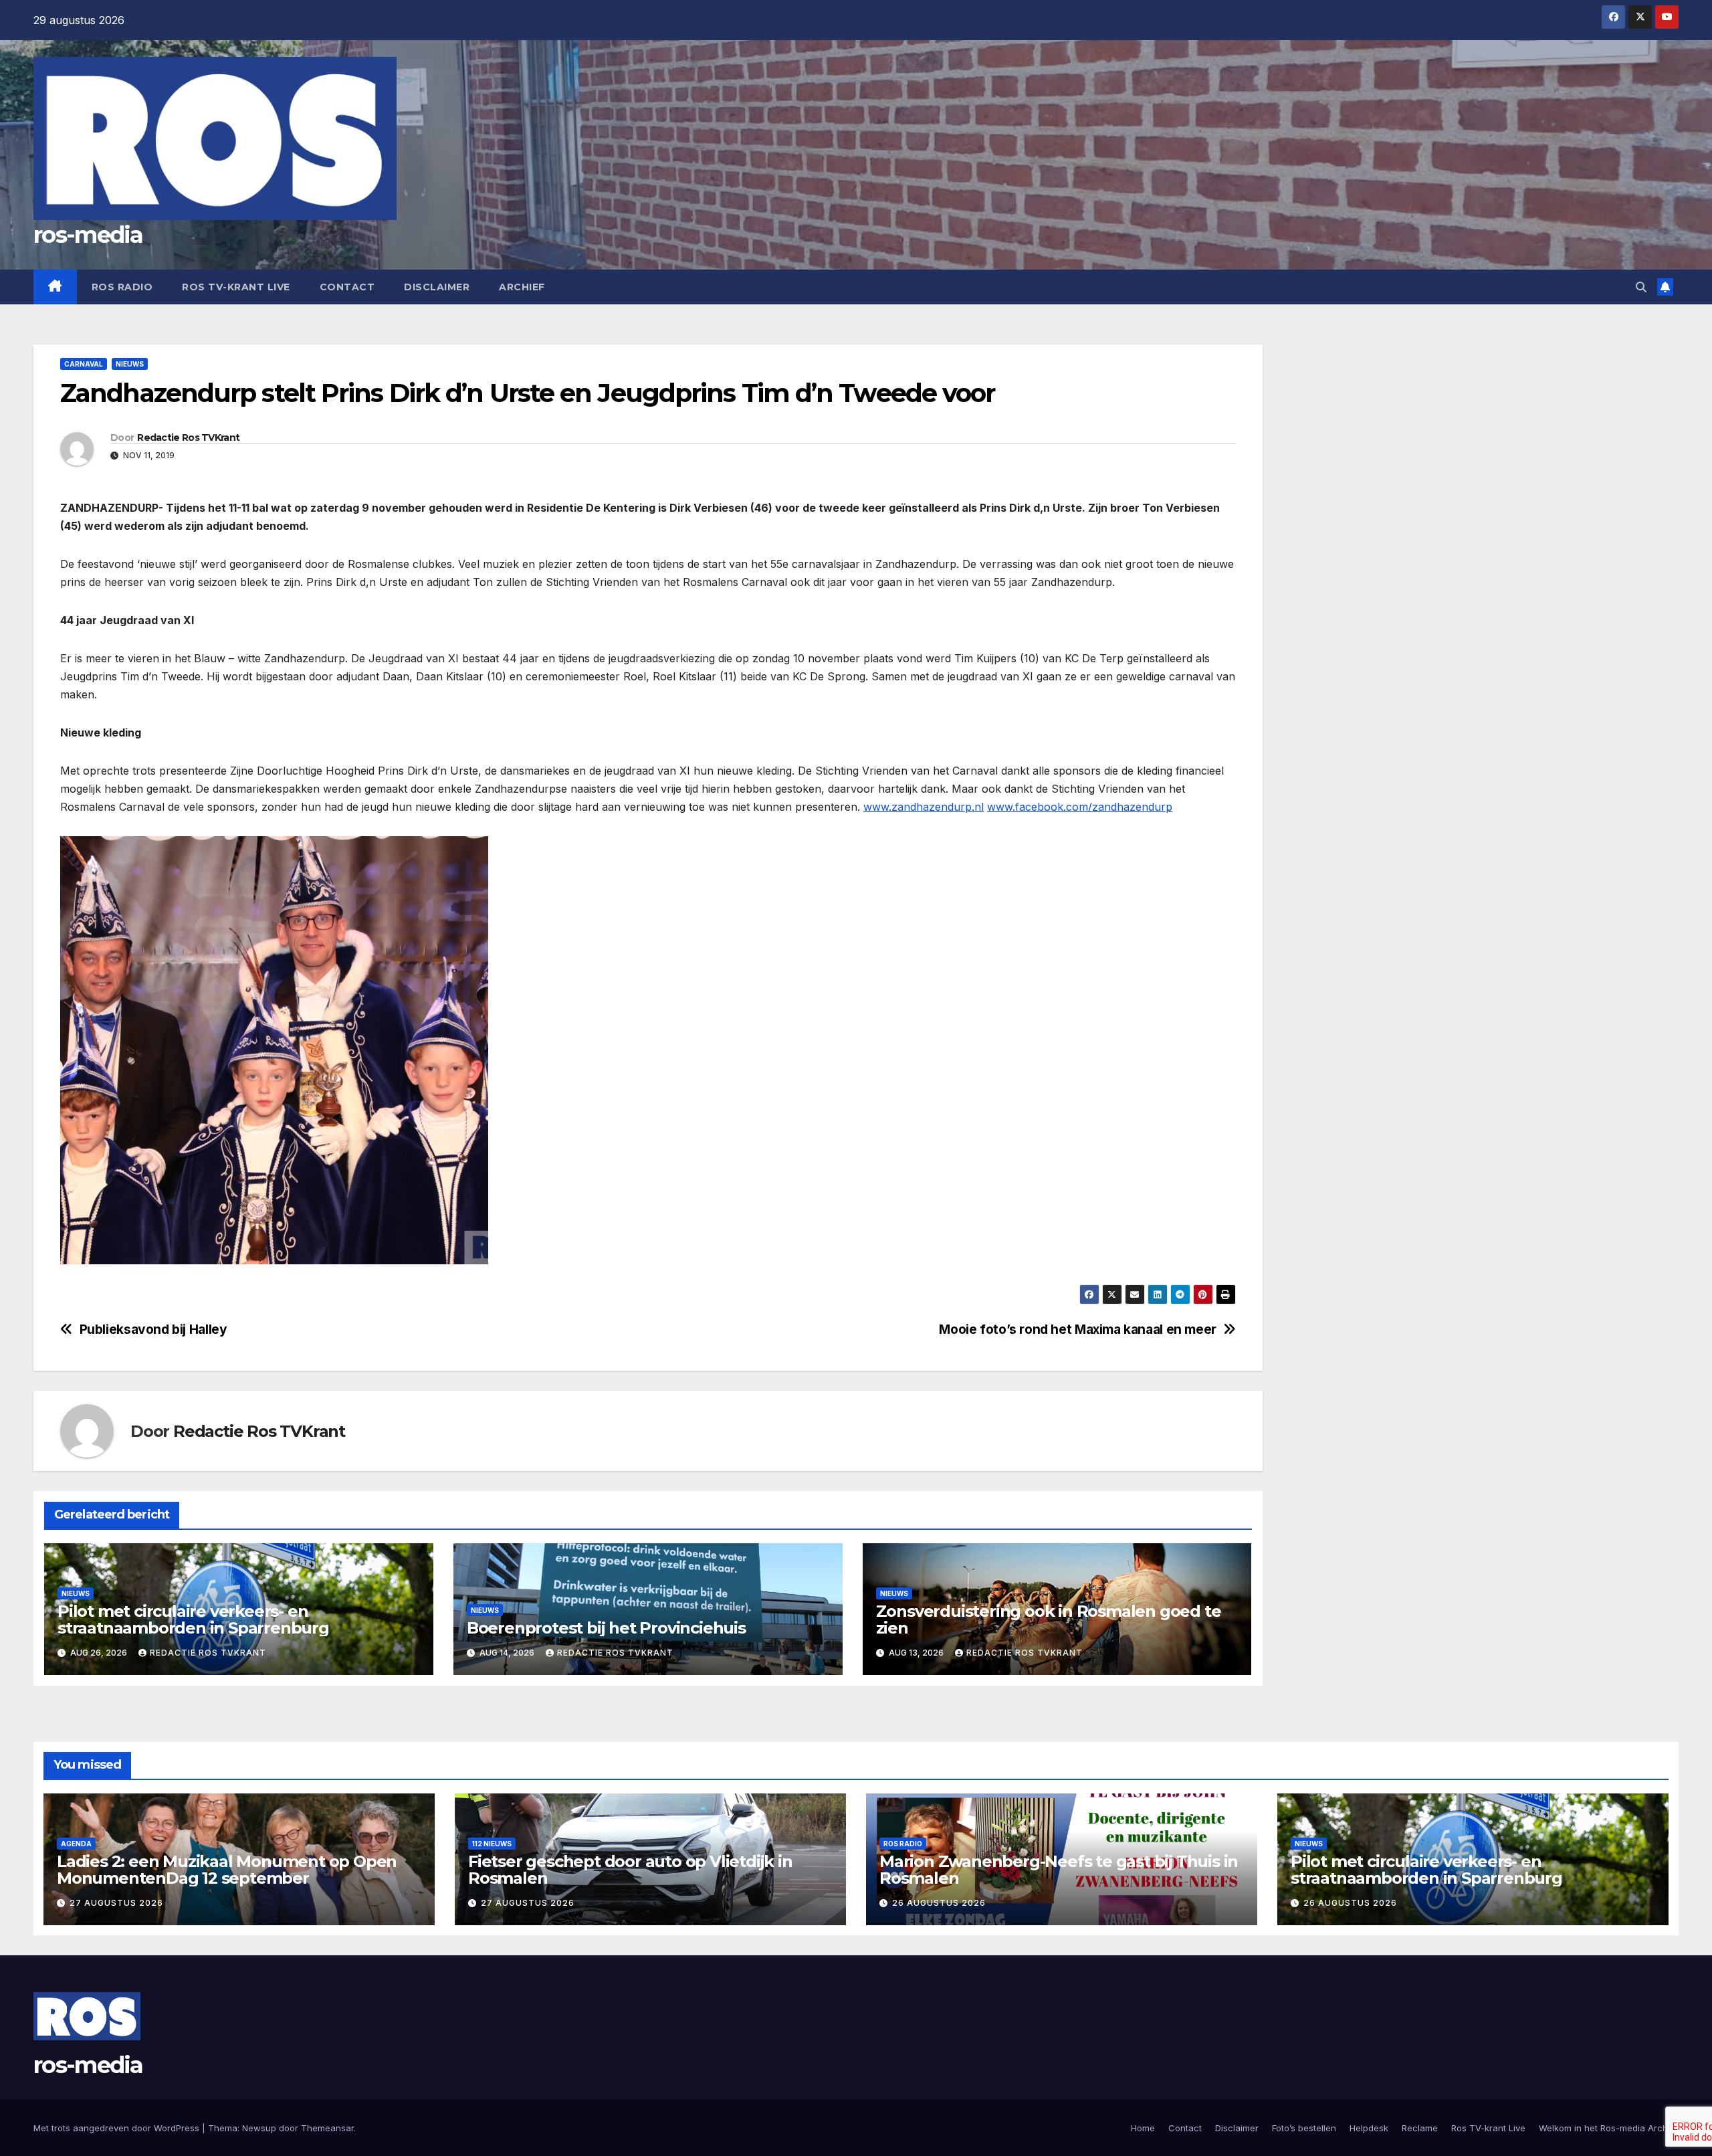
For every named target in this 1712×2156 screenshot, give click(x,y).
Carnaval (84, 364)
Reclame (1420, 2128)
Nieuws (130, 364)
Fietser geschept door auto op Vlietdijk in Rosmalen (630, 1870)
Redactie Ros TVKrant (188, 437)
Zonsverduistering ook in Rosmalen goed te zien (1049, 1620)
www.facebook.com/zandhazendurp (1080, 807)
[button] (1641, 287)
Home (1143, 2128)
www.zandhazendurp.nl (924, 807)
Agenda (76, 1844)
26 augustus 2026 (939, 1903)
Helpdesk (1369, 2128)
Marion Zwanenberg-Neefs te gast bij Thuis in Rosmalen (1059, 1870)
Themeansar (327, 2128)
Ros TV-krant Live (236, 287)
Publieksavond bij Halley (153, 1330)
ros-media (88, 235)
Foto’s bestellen (1304, 2128)
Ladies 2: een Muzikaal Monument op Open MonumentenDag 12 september (227, 1870)
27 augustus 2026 (116, 1903)
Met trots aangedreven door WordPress (118, 2128)
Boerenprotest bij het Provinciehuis (606, 1628)
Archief (522, 287)
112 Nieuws (492, 1844)
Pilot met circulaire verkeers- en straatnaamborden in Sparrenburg (193, 1620)
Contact (347, 287)
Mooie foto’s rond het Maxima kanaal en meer (1078, 1330)
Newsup (259, 2128)
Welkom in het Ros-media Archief (1609, 2128)
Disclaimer (437, 287)
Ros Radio (122, 287)
